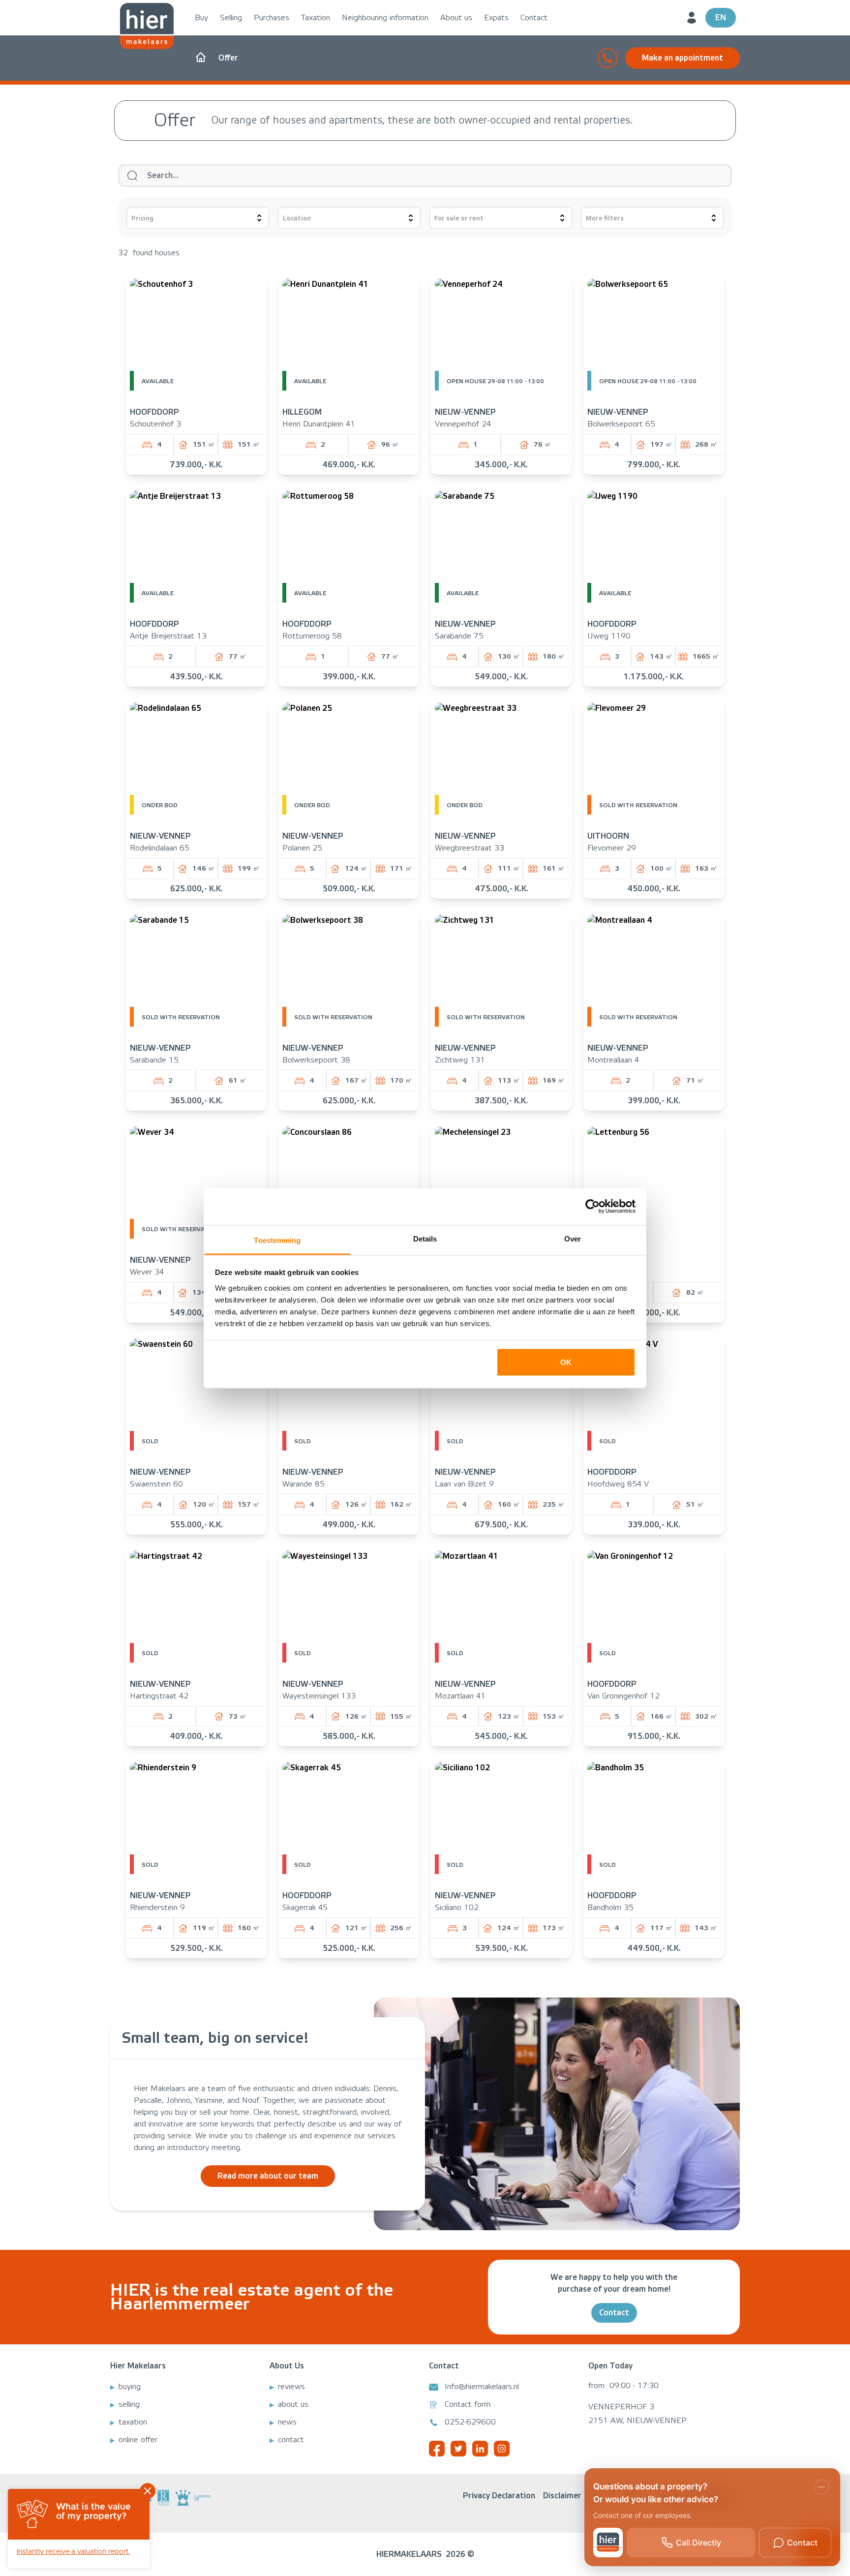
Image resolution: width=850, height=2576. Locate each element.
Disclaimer (562, 2496)
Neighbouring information (385, 18)
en (721, 17)
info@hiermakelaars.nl (482, 2387)
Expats (496, 18)
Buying (130, 2387)
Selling (231, 18)
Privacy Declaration (499, 2496)
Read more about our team (268, 2176)
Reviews (291, 2387)
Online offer (138, 2440)
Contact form (468, 2404)
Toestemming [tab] (277, 1240)
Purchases (272, 18)
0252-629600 (470, 2422)
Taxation (316, 18)
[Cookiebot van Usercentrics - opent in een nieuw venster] (592, 1207)
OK (566, 1362)
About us (456, 18)
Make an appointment (683, 58)
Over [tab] (573, 1238)
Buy (201, 18)
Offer (228, 58)
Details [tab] (425, 1238)
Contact (534, 18)
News (287, 2422)
